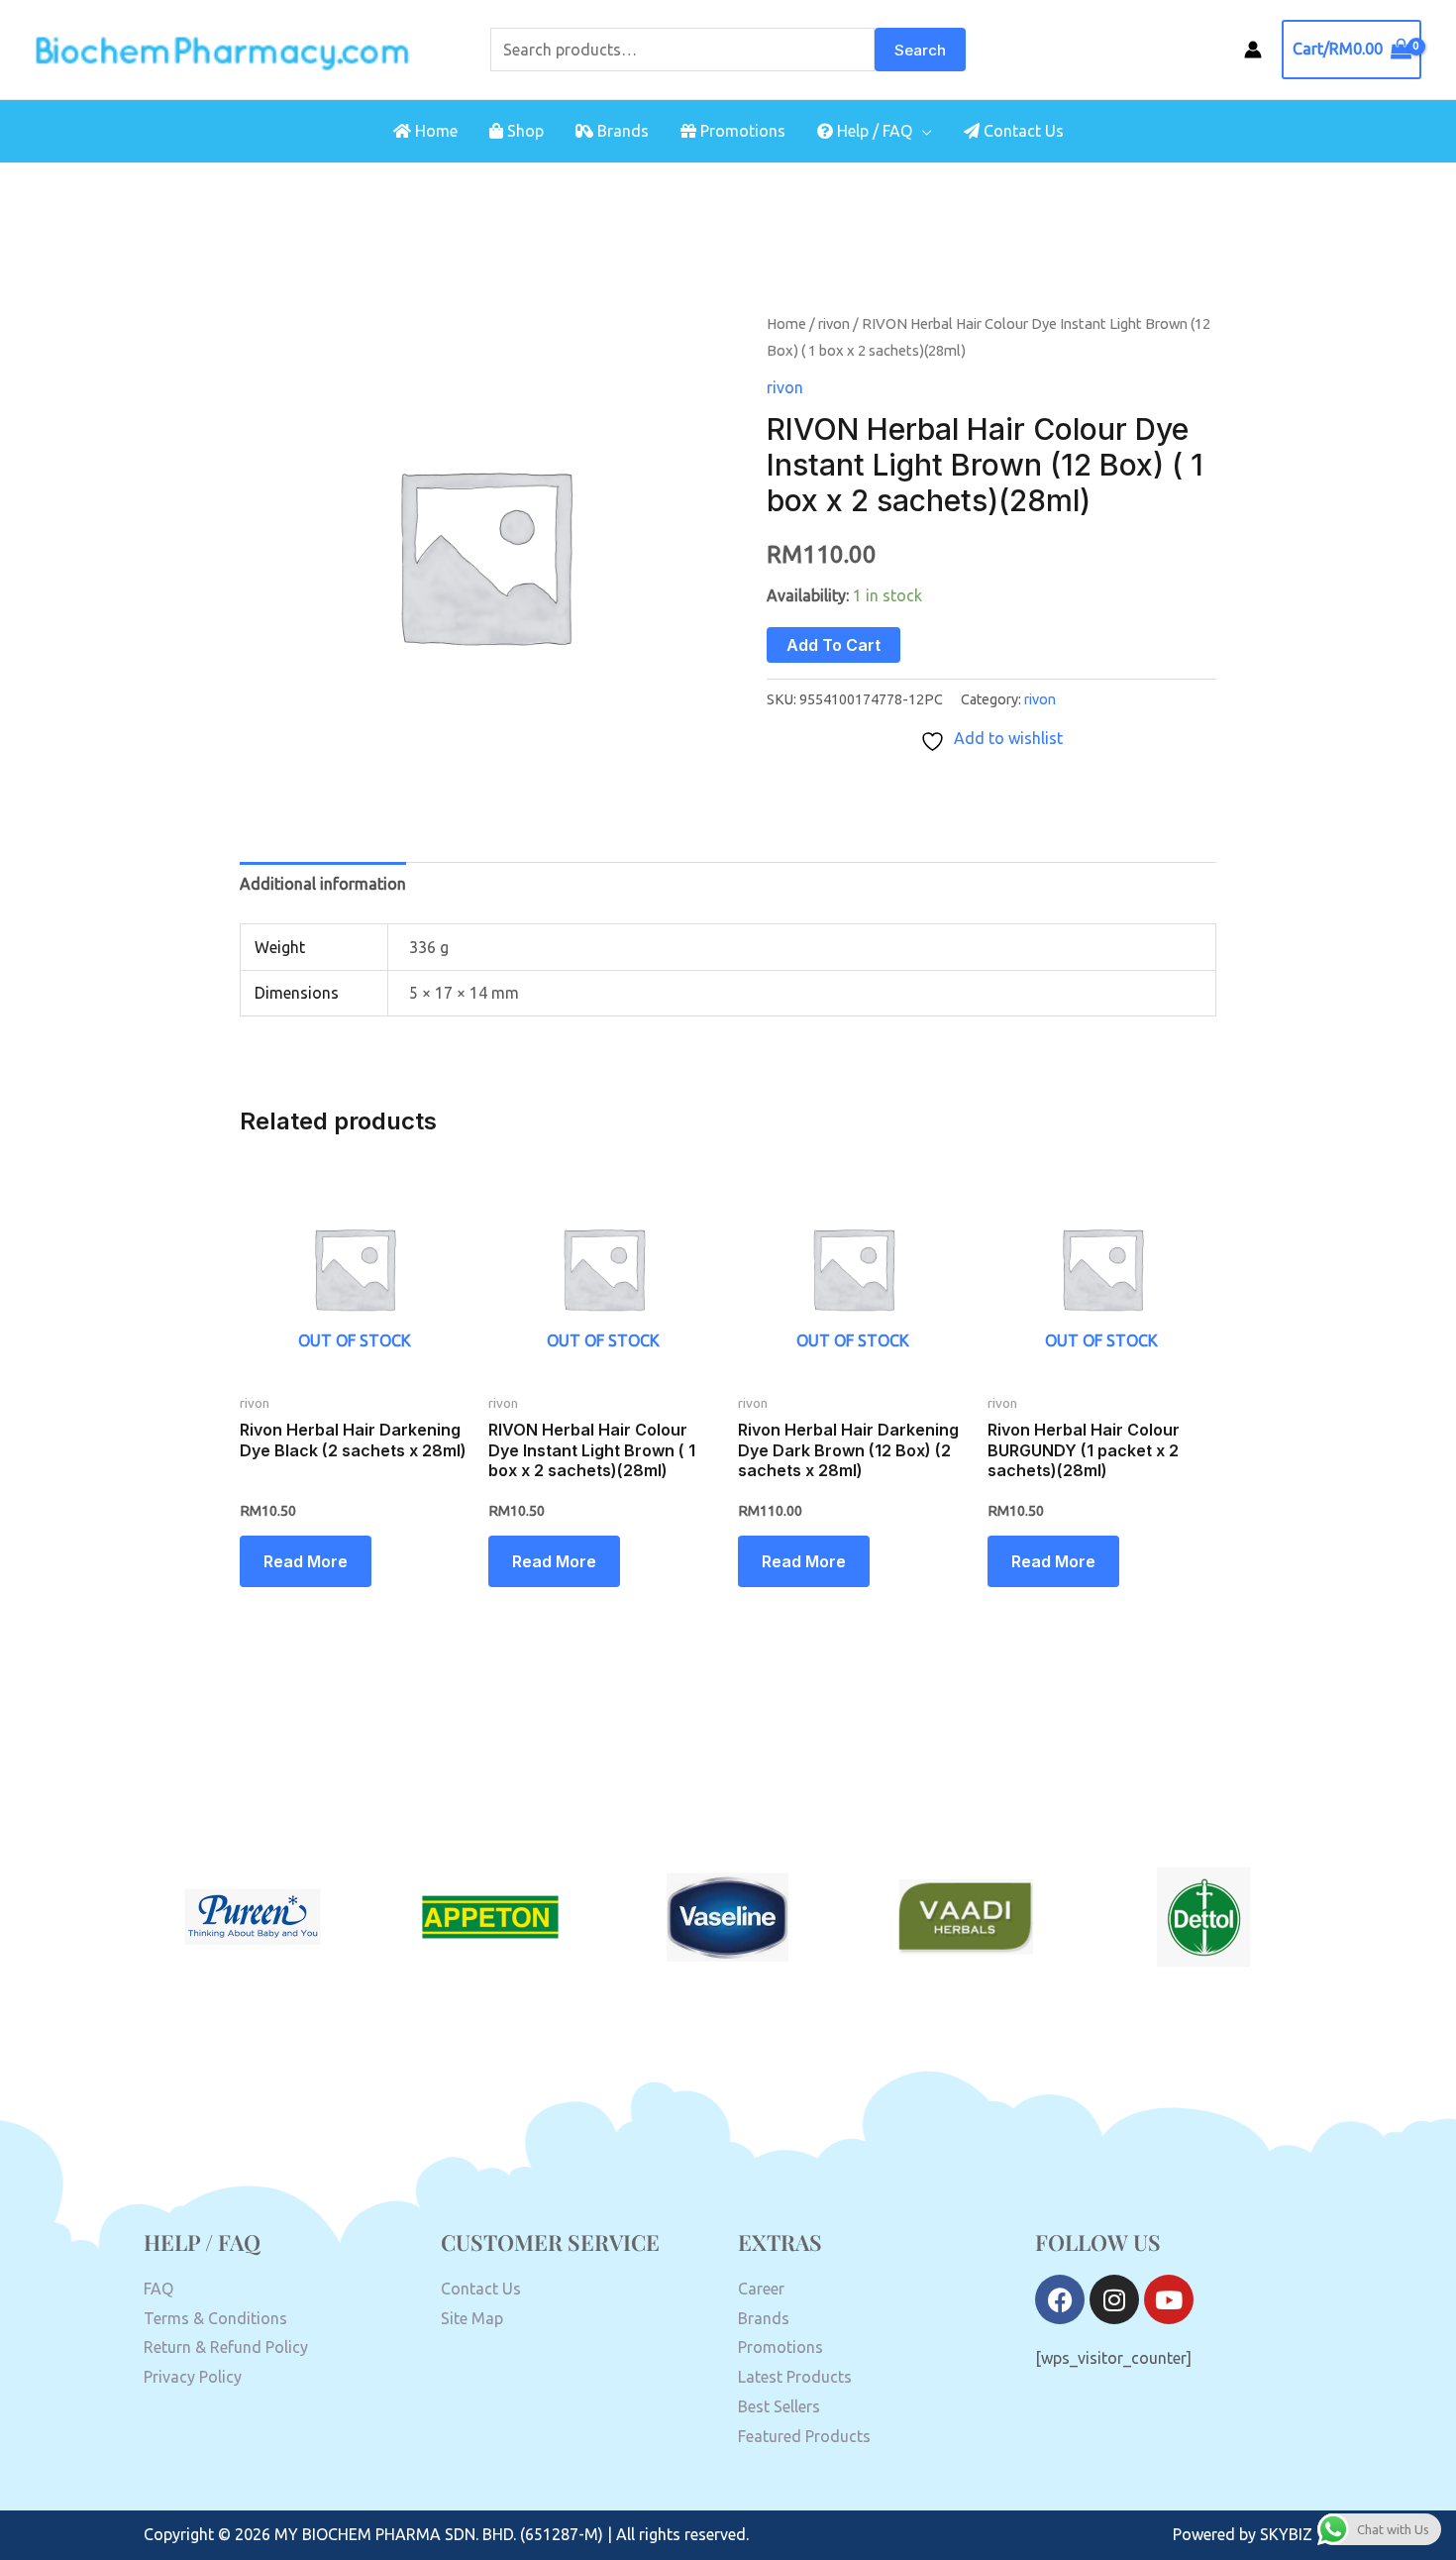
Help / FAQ (873, 131)
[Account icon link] (1253, 50)
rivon (834, 323)
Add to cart (833, 645)
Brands (621, 131)
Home (434, 131)
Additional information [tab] (323, 884)
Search (920, 50)
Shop (523, 131)
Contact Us (1022, 131)
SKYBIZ (1286, 2534)
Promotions (741, 131)
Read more (306, 1561)
